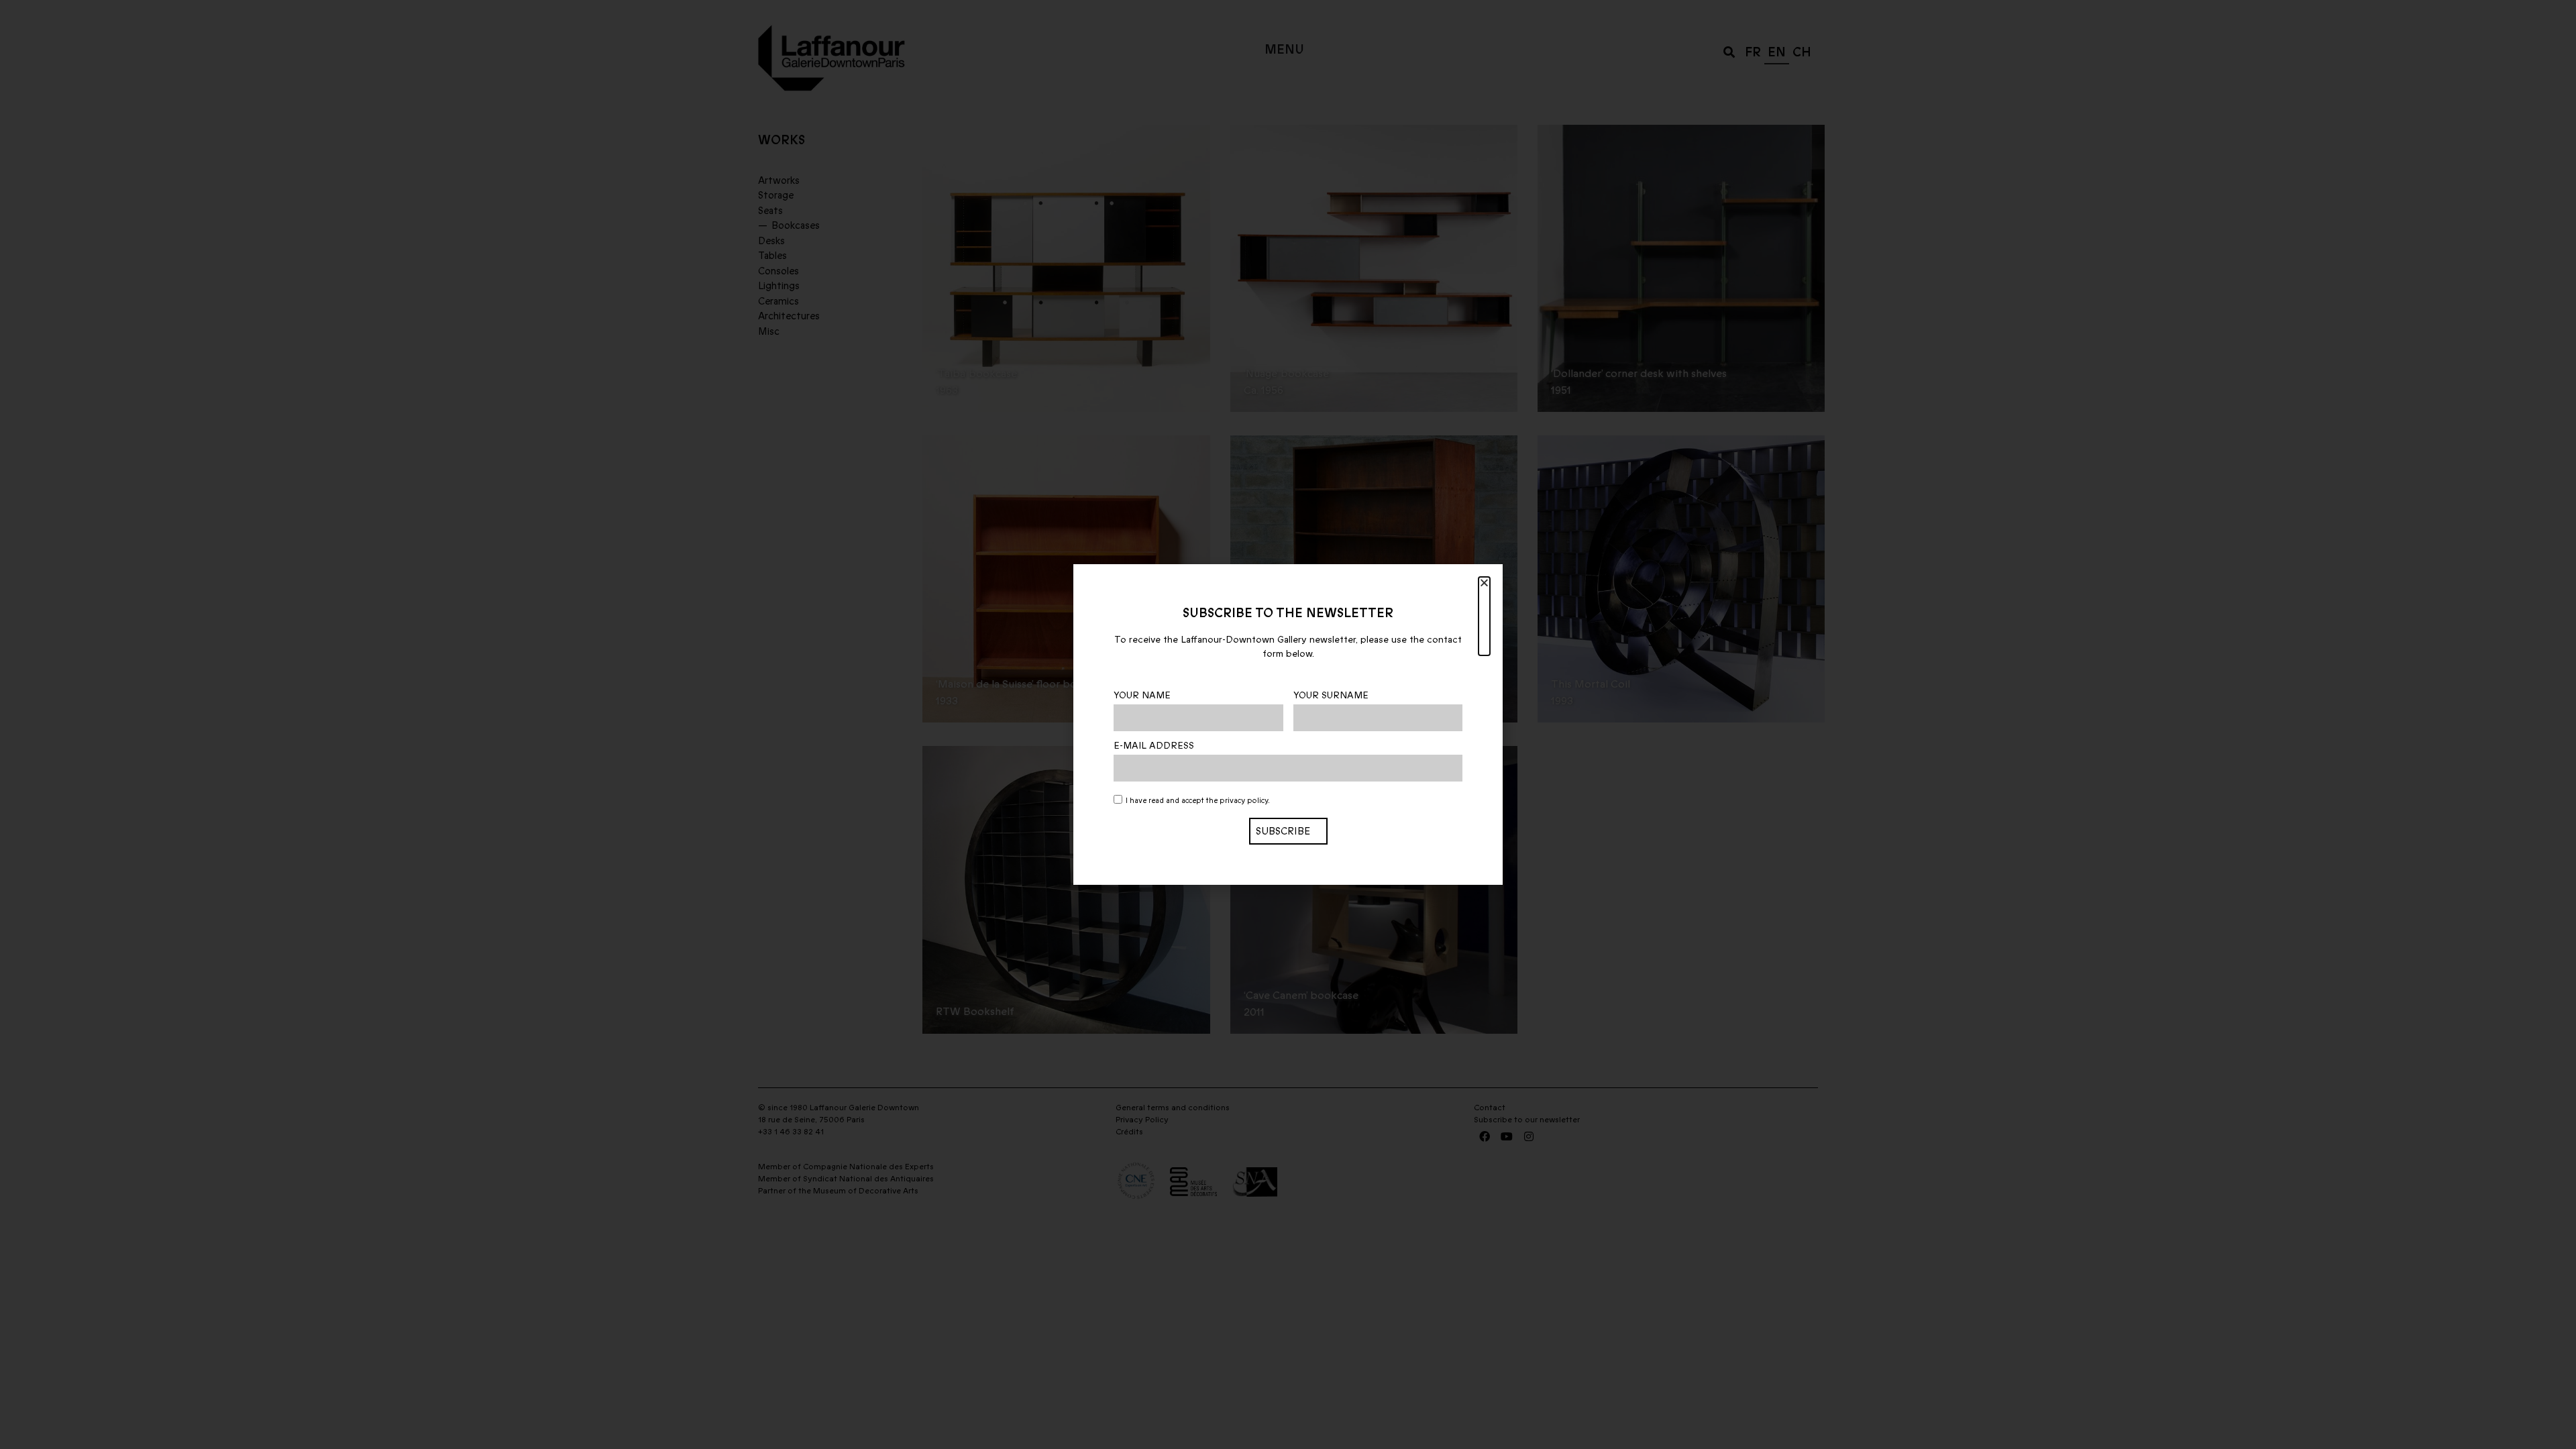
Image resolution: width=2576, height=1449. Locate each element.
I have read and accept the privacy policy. (1198, 801)
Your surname (1331, 696)
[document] (1288, 724)
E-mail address (1154, 746)
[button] (1484, 616)
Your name (1142, 696)
